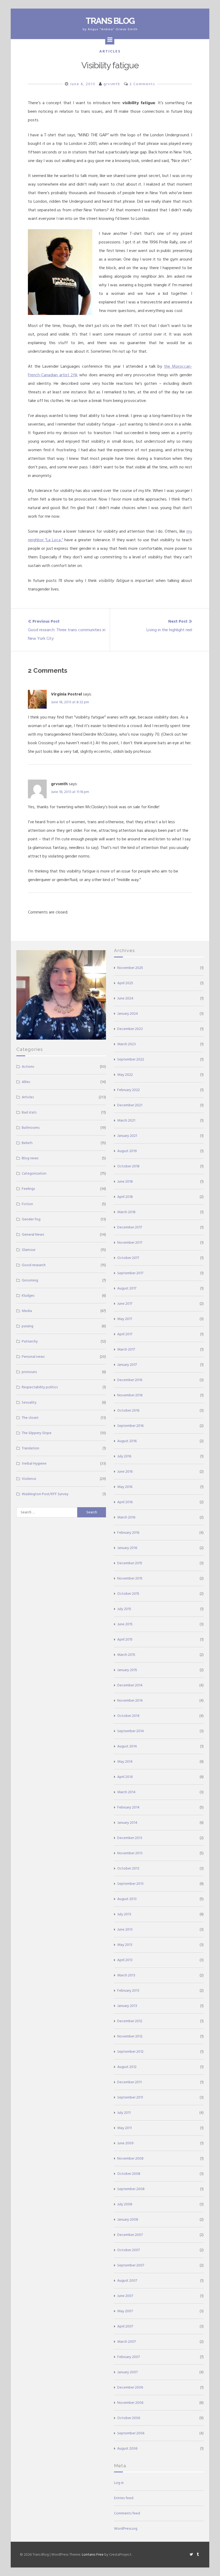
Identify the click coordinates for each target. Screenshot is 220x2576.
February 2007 (129, 2357)
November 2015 (130, 1578)
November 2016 (130, 1395)
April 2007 (125, 2326)
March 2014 (126, 1792)
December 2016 (130, 1380)
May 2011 (124, 2128)
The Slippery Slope (37, 1433)
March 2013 (126, 1975)
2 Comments (142, 84)
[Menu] (110, 40)
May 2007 (125, 2311)
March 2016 (126, 1517)
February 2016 (128, 1533)
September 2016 (130, 1426)
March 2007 (127, 2342)
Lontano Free (93, 2554)
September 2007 (131, 2265)
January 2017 (127, 1365)
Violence (29, 1479)
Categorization (34, 1173)
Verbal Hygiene (34, 1463)
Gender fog (31, 1219)
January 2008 (128, 2219)
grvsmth (112, 84)
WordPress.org (126, 2528)
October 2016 (128, 1410)
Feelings (28, 1189)
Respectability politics (40, 1387)
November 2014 (130, 1700)
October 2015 (128, 1594)
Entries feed (124, 2498)
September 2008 (131, 2189)
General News (33, 1234)
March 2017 (126, 1349)
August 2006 (127, 2448)
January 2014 (127, 1823)
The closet (30, 1418)
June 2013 (125, 1929)
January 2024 (128, 1014)
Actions (28, 1067)
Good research (34, 1265)
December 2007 (130, 2235)
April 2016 (125, 1502)
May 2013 (125, 1945)
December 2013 (130, 1838)
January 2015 (127, 1670)
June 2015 (125, 1624)
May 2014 (125, 1761)
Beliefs (27, 1143)
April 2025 (125, 983)
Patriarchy (30, 1341)
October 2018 (128, 1166)
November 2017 (130, 1242)
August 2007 (127, 2280)
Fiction (27, 1204)
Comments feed (127, 2513)
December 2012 (130, 2021)
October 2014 (128, 1716)
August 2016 (127, 1441)
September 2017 (130, 1273)
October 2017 (128, 1258)
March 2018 (126, 1212)
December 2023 (130, 1029)
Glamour (29, 1250)
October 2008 (129, 2174)
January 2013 (127, 2006)
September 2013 (130, 1884)
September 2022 (131, 1059)
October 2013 (128, 1868)
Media (27, 1311)
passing (27, 1326)
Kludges (28, 1295)
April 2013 (125, 1960)
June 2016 (125, 1471)
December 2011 (129, 2082)
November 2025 (130, 968)
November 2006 (130, 2403)
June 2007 (125, 2296)
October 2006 (129, 2418)
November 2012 (130, 2036)
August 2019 (127, 1151)
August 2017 (127, 1288)
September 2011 (130, 2097)
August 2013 (127, 1899)
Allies (26, 1082)
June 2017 (125, 1304)
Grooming (30, 1280)
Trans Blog (110, 21)
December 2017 (130, 1227)
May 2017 (125, 1319)
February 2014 (128, 1807)
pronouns (29, 1372)
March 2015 (126, 1655)
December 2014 (130, 1685)
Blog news (30, 1158)
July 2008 (125, 2204)
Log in (119, 2483)
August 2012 (127, 2067)
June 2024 (125, 998)
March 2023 (127, 1044)
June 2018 (125, 1181)
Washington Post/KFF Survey (45, 1494)
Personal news (33, 1357)
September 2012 (130, 2052)
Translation (30, 1448)
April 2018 (125, 1197)
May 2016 (125, 1487)
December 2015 (130, 1563)
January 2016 (127, 1548)
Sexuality (29, 1402)
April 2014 (125, 1777)
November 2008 (130, 2158)
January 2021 (127, 1136)
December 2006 (130, 2387)
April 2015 (125, 1639)
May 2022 (125, 1075)
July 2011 (124, 2113)
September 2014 (131, 1731)
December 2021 (130, 1105)
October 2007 (129, 2250)
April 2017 (125, 1334)
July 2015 (124, 1609)
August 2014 (127, 1746)
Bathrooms (31, 1128)
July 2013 (124, 1914)
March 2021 (126, 1120)
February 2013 (128, 1990)
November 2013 (130, 1853)
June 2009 (125, 2143)
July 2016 (124, 1456)
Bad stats (29, 1112)
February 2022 (129, 1090)
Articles (110, 51)
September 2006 (131, 2433)
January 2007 (127, 2372)
